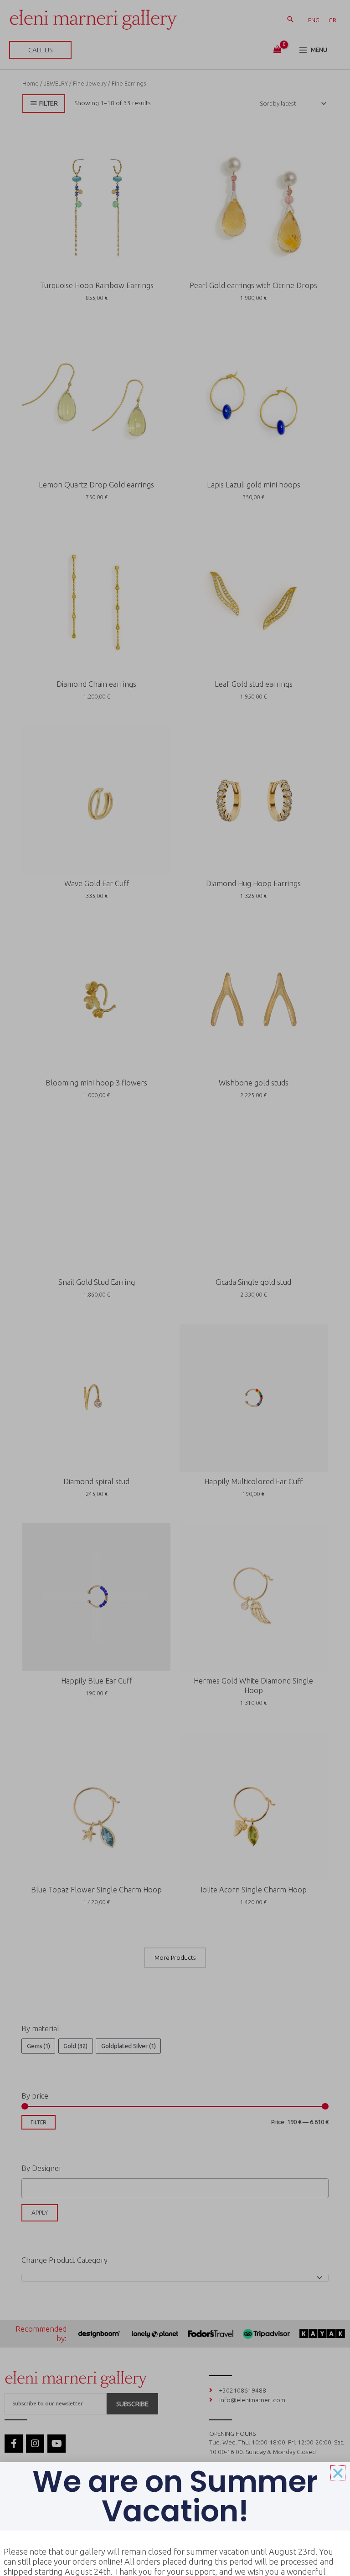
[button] (338, 2473)
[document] (175, 1288)
